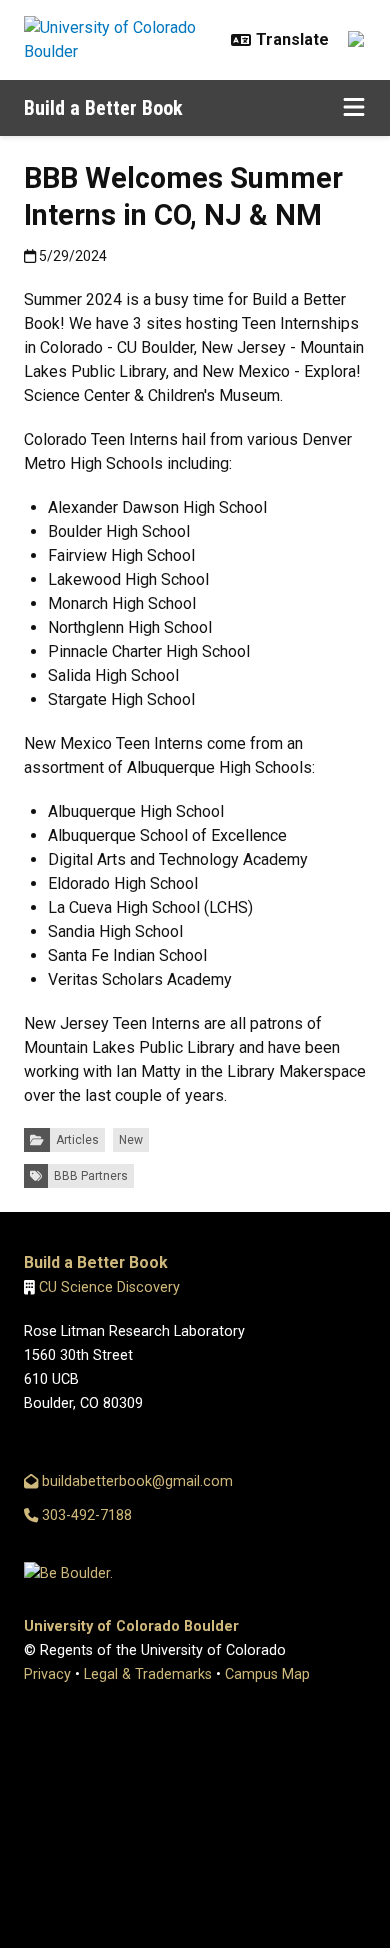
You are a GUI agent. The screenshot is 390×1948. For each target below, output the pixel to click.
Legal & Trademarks (148, 1674)
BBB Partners (91, 1176)
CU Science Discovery (109, 1287)
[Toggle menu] (354, 108)
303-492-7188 (85, 1515)
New (131, 1140)
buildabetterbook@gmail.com (135, 1481)
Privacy (47, 1674)
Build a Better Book (103, 108)
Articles (77, 1140)
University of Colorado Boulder (131, 1626)
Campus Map (267, 1674)
